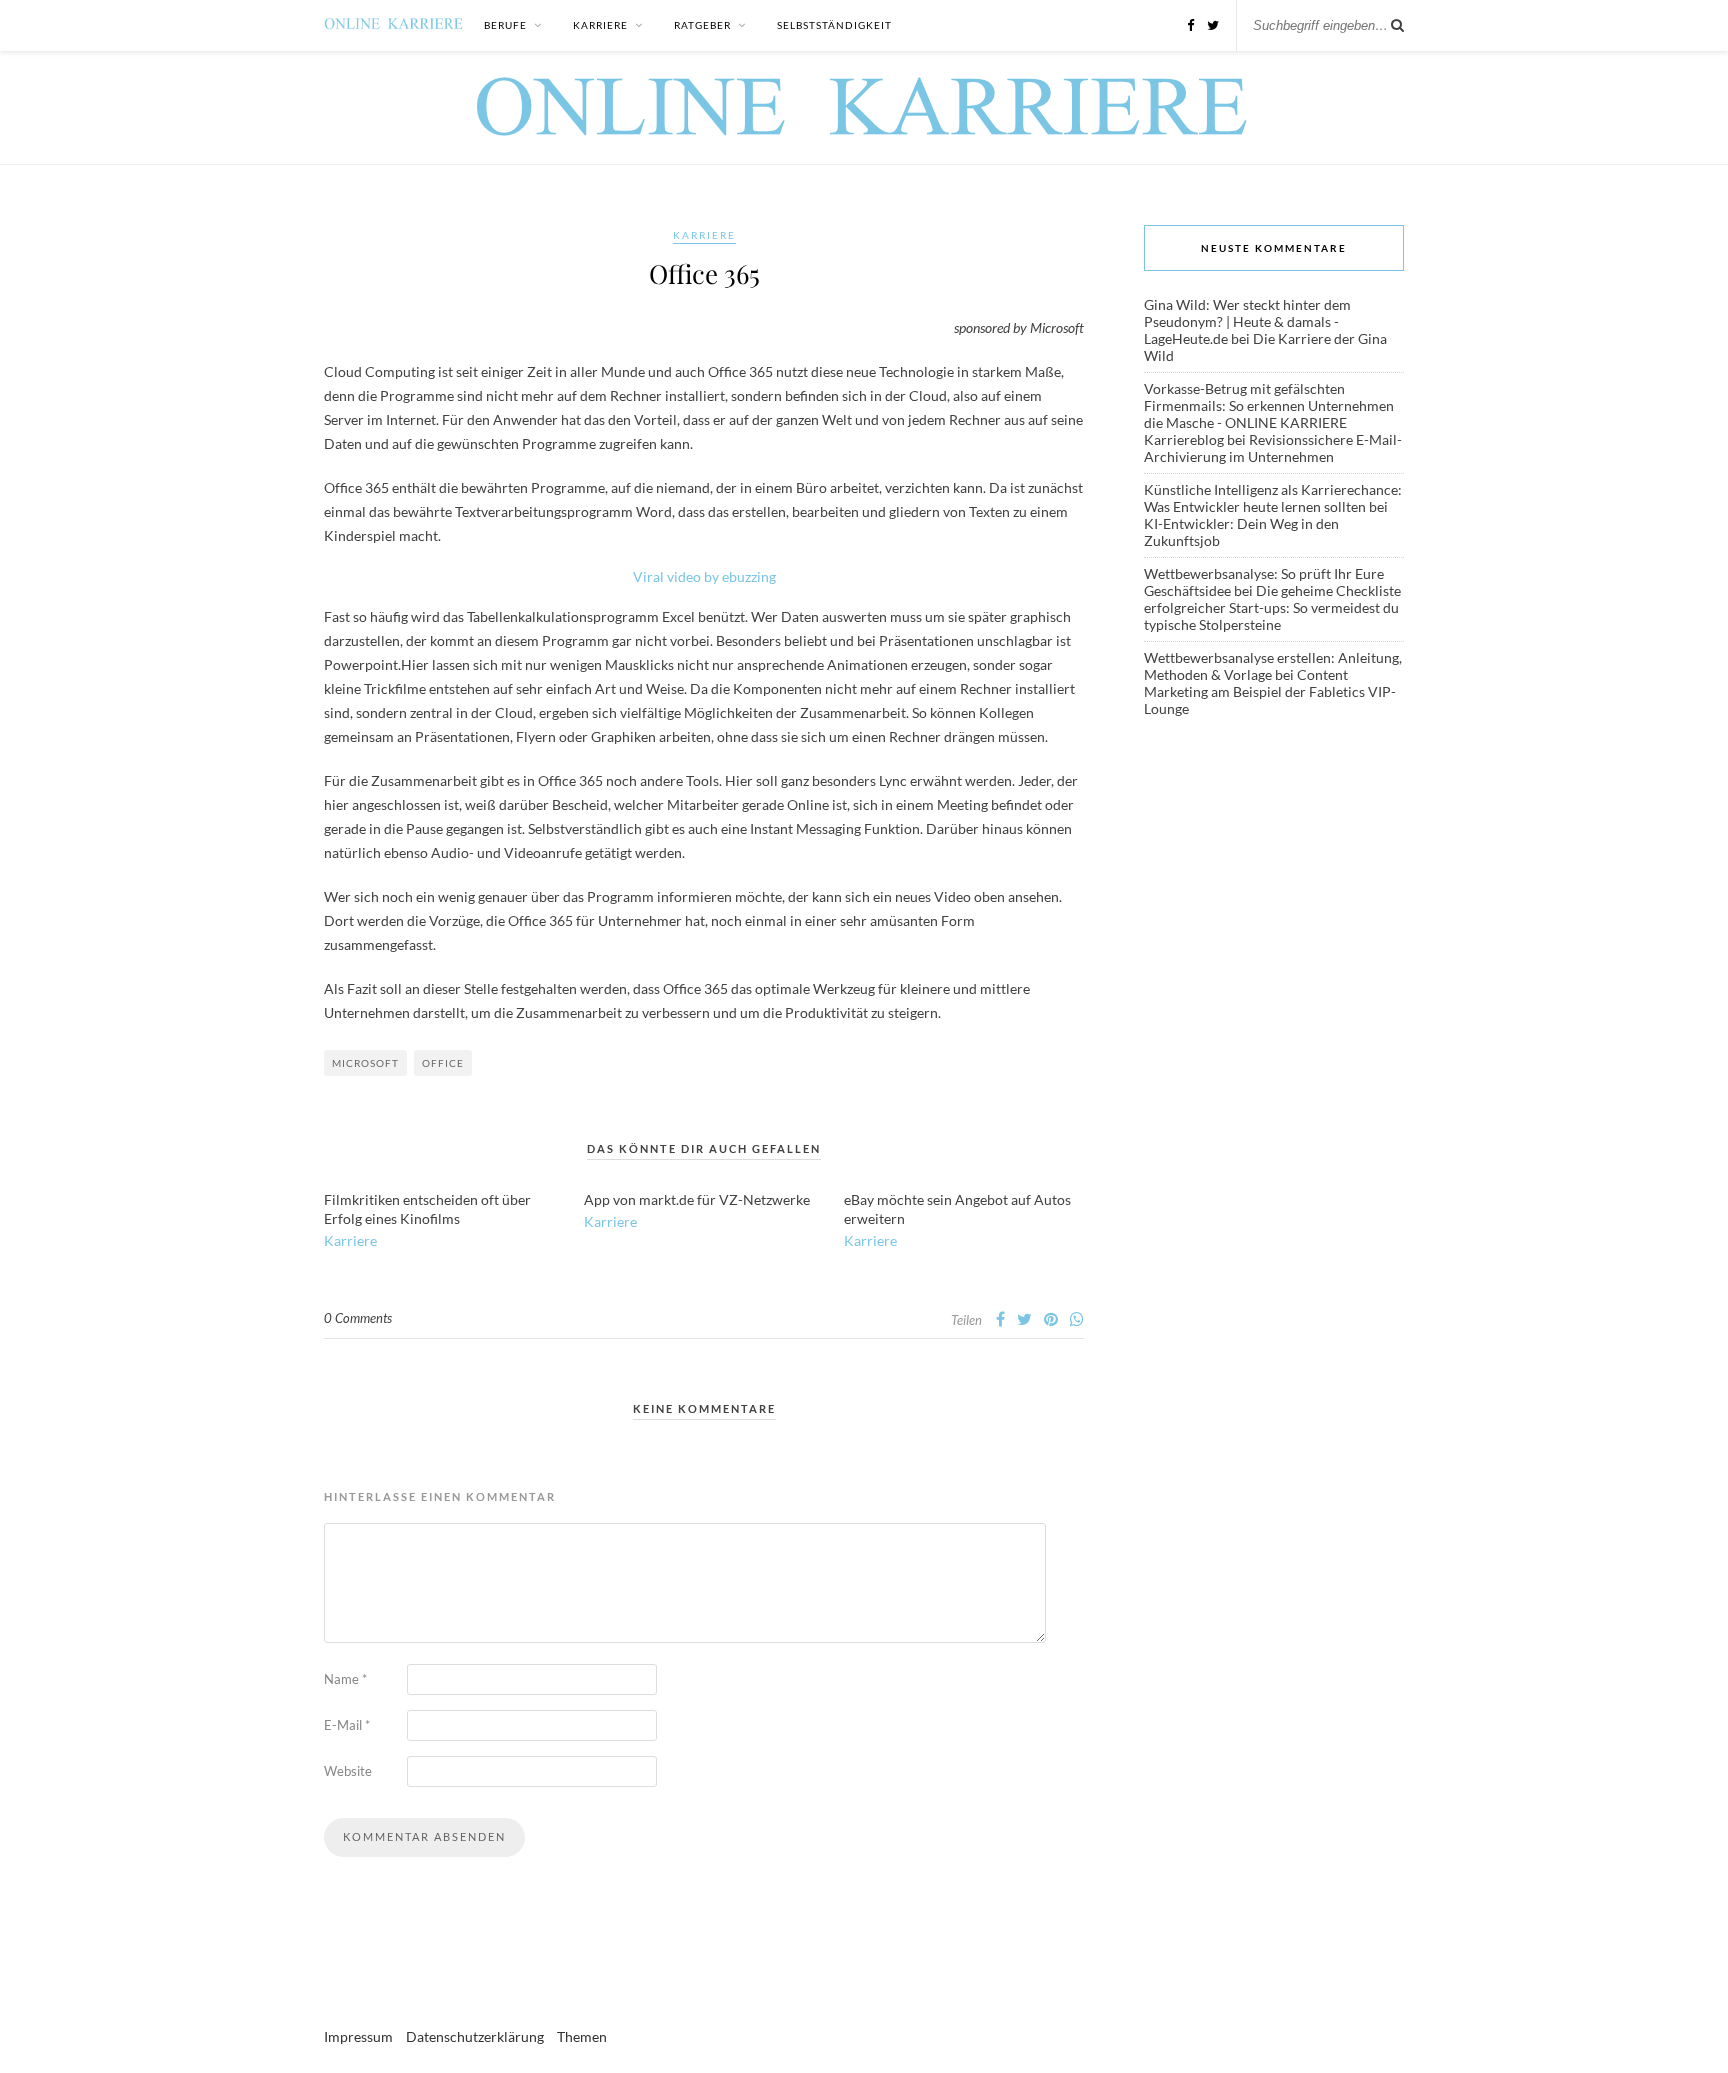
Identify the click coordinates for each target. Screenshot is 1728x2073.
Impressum (358, 2036)
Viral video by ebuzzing (704, 576)
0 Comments (358, 1318)
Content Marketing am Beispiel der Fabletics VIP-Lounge (1270, 691)
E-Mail (347, 1725)
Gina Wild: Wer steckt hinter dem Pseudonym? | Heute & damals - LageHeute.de (1247, 321)
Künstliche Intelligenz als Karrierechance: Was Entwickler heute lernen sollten (1273, 498)
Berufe (505, 25)
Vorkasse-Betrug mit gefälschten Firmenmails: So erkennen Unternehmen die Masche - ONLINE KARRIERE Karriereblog (1269, 414)
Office (443, 1063)
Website (348, 1771)
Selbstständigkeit (834, 25)
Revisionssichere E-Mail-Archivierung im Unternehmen (1273, 448)
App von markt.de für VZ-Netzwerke (697, 1199)
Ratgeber (702, 25)
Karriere (600, 25)
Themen (582, 2036)
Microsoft (365, 1063)
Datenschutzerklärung (475, 2036)
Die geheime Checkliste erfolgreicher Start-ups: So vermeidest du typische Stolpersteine (1272, 607)
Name (345, 1679)
